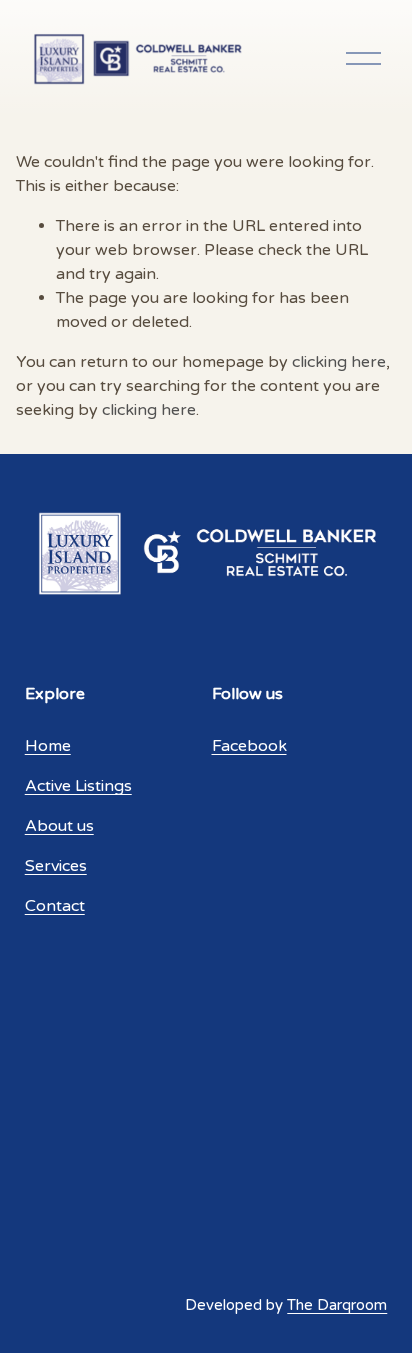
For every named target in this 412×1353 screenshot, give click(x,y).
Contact (55, 906)
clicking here (339, 362)
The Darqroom (337, 1305)
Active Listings (78, 786)
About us (59, 826)
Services (56, 866)
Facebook (249, 746)
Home (48, 746)
